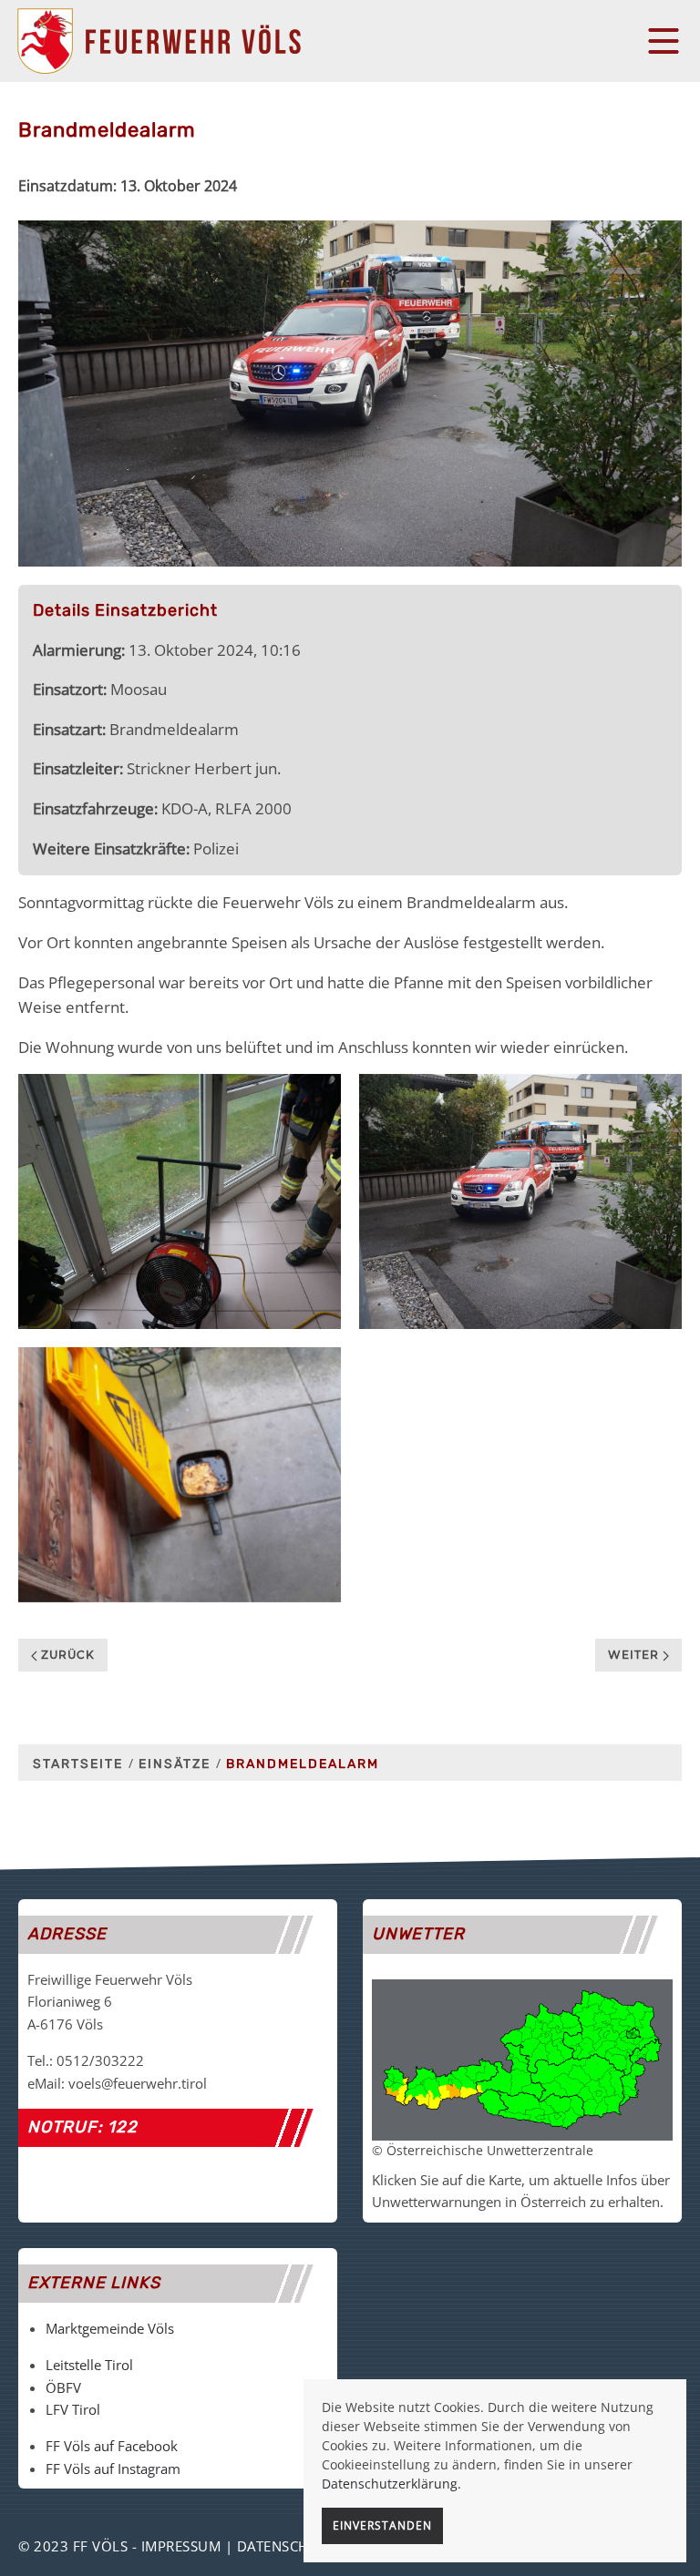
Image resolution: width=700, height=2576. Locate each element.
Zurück (66, 1655)
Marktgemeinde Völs (110, 2328)
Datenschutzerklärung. (391, 2484)
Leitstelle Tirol (89, 2365)
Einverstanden (382, 2525)
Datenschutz (287, 2546)
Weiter (635, 1655)
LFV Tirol (73, 2409)
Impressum (181, 2546)
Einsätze (175, 1764)
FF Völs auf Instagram (113, 2469)
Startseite (78, 1764)
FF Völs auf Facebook (112, 2446)
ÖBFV (63, 2387)
